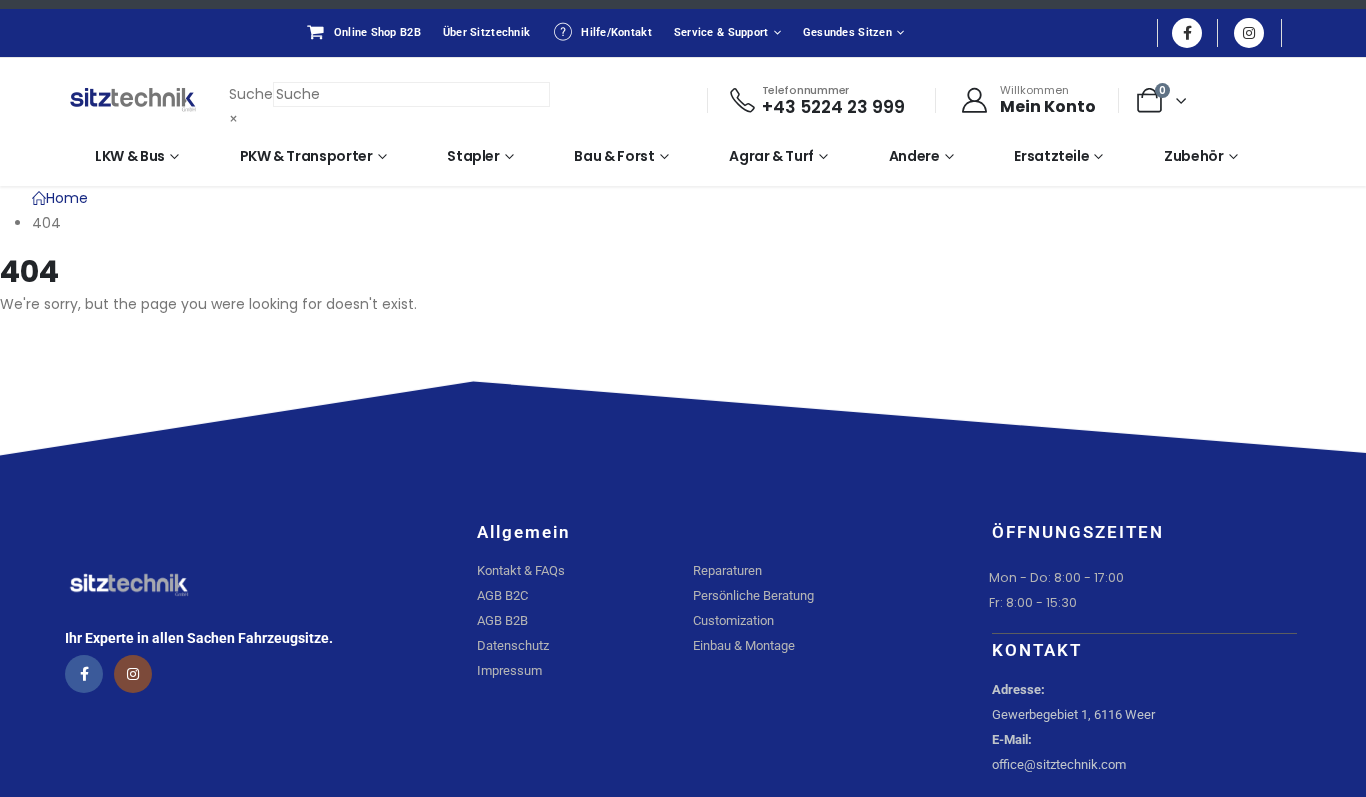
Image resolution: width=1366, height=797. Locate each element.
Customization (733, 620)
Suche (251, 94)
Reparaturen (727, 570)
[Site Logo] (133, 100)
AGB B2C (502, 595)
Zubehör (1194, 156)
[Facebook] (1187, 33)
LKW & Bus (130, 156)
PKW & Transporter (306, 156)
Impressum (509, 670)
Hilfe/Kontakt (616, 32)
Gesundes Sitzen (847, 32)
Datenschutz (513, 645)
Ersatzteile (1051, 156)
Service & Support (721, 32)
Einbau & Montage (744, 645)
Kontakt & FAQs (521, 570)
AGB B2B (502, 620)
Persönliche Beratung (753, 595)
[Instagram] (1249, 33)
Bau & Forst (614, 156)
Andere (914, 156)
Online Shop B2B (377, 32)
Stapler (473, 156)
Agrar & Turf (771, 156)
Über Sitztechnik (486, 32)
